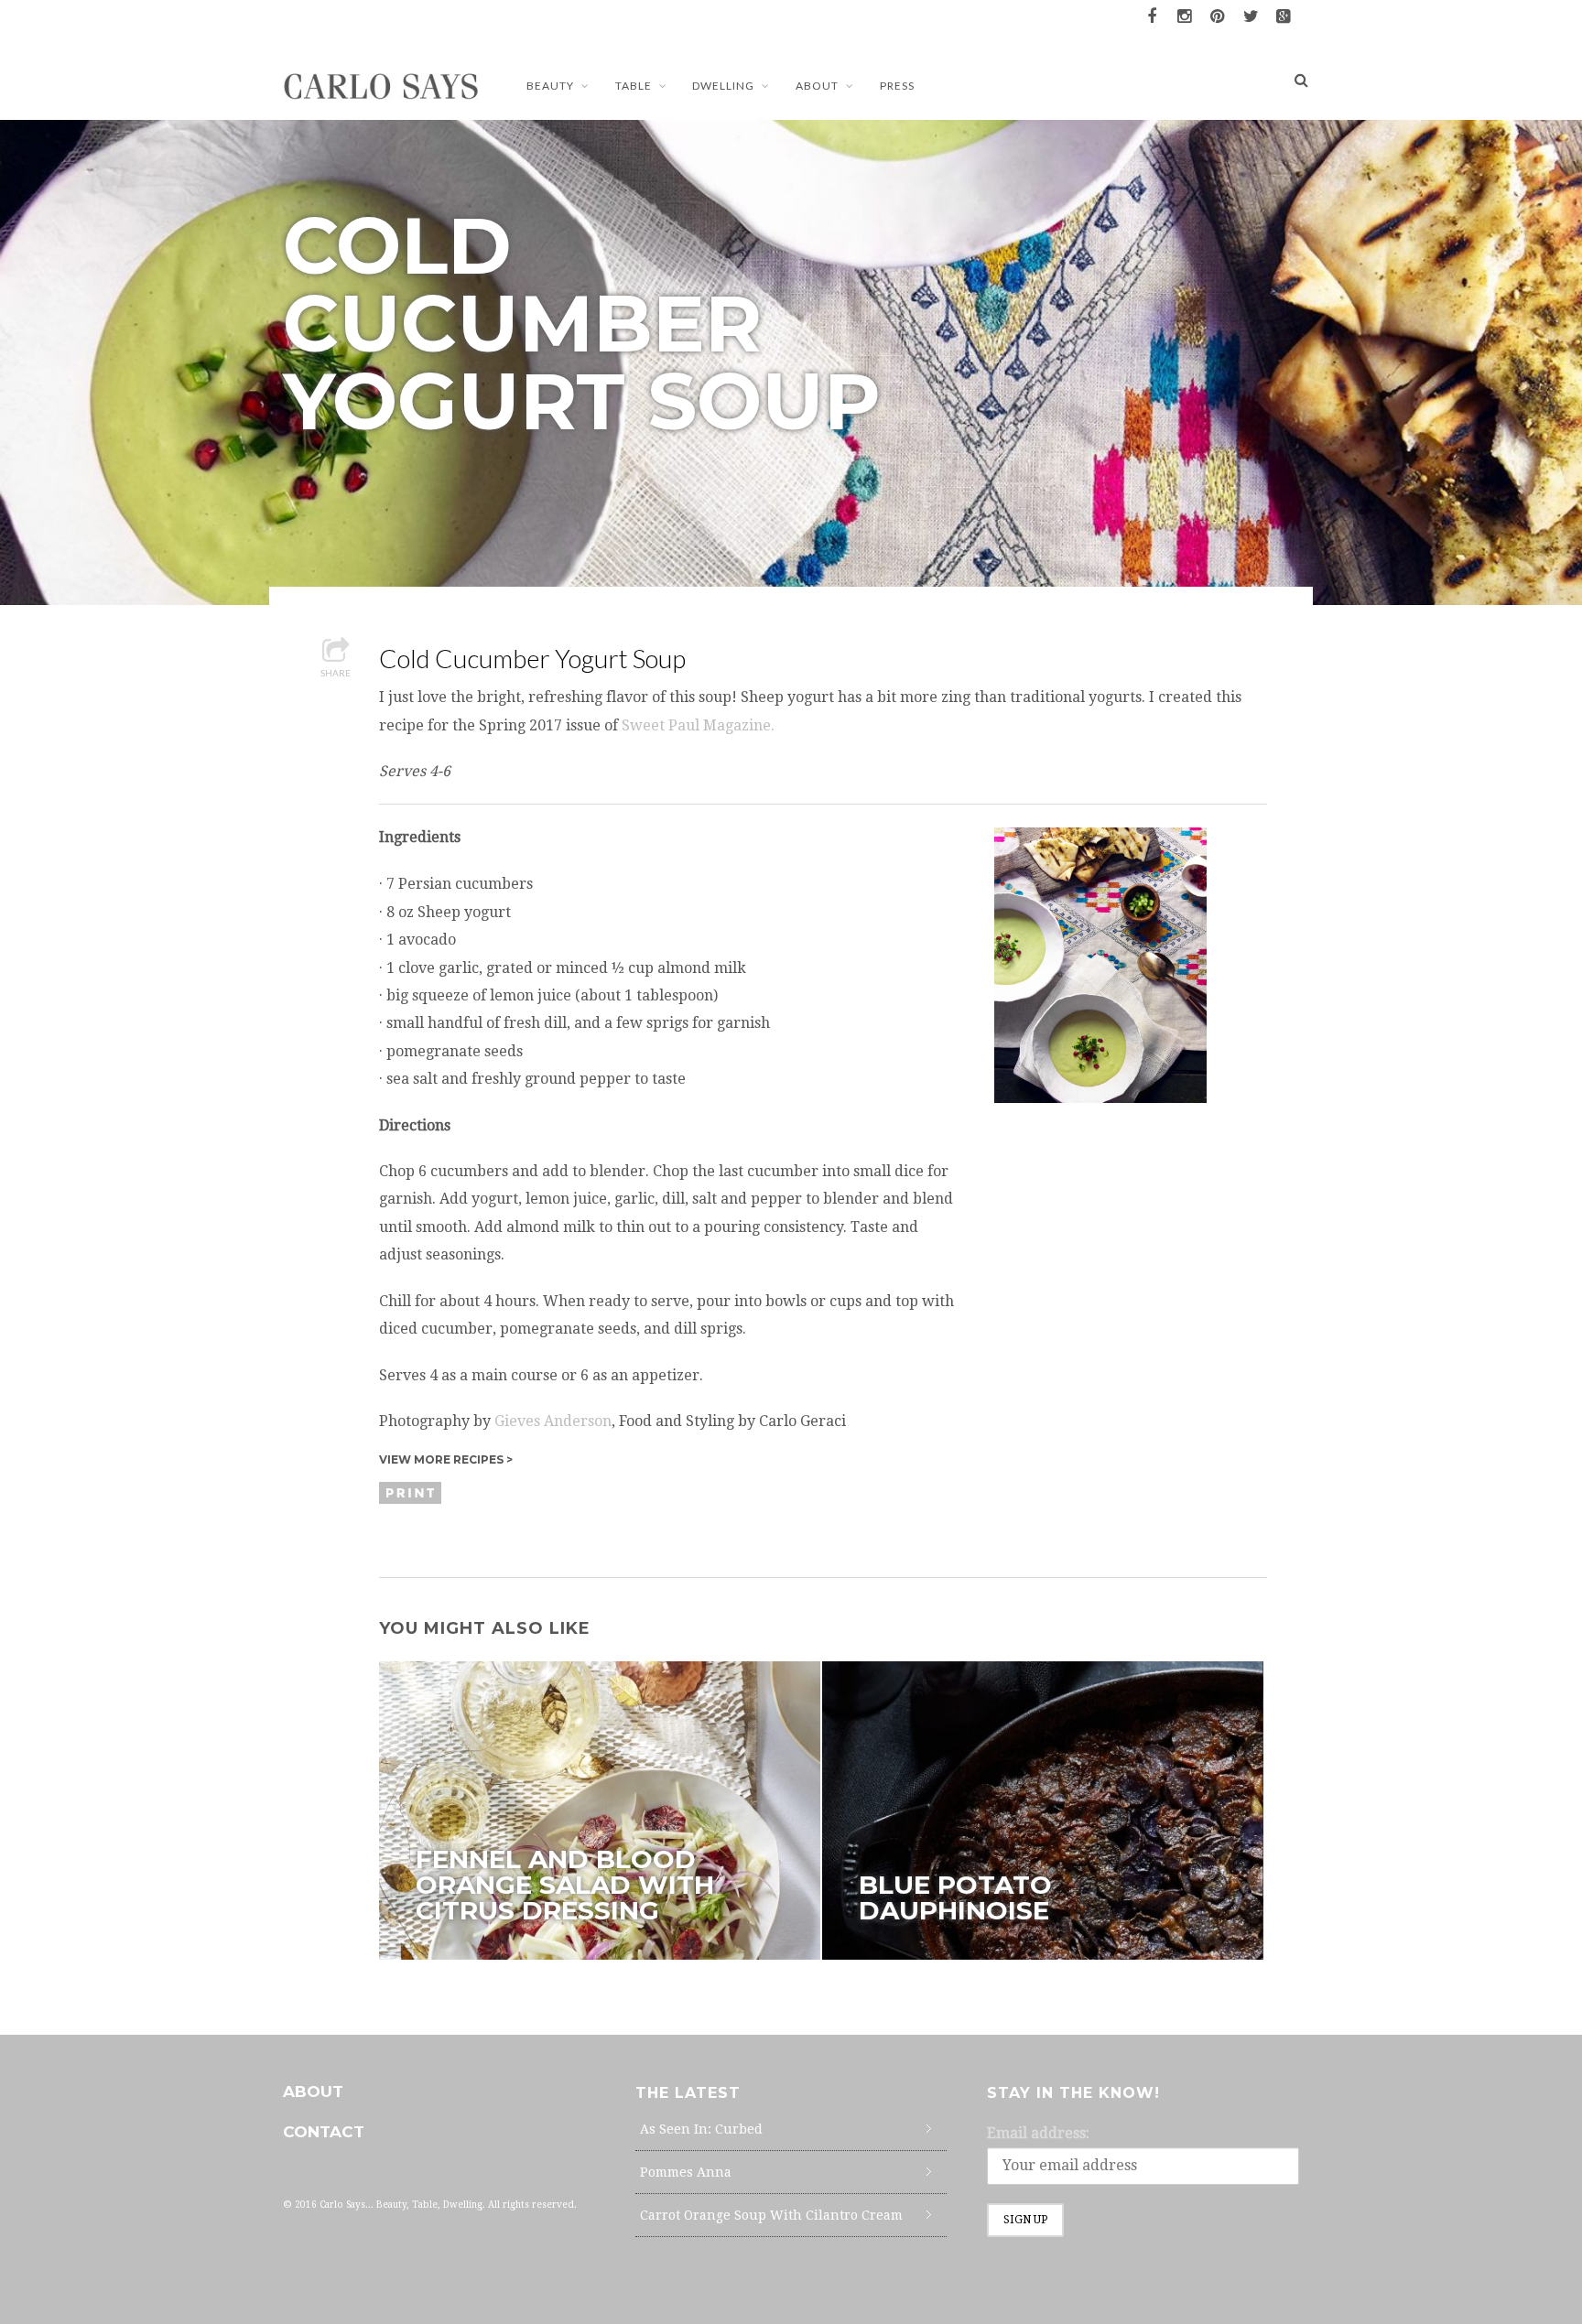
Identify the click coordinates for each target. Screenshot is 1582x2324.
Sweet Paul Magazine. (698, 725)
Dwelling (723, 86)
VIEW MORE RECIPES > (446, 1459)
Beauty (550, 86)
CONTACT (324, 2132)
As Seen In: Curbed (701, 2129)
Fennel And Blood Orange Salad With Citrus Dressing (565, 1885)
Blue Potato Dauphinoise (955, 1897)
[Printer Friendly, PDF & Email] (413, 1492)
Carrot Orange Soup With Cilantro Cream (771, 2215)
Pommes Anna (686, 2172)
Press (897, 86)
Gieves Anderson (553, 1421)
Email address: (1038, 2133)
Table (634, 86)
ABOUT (817, 86)
